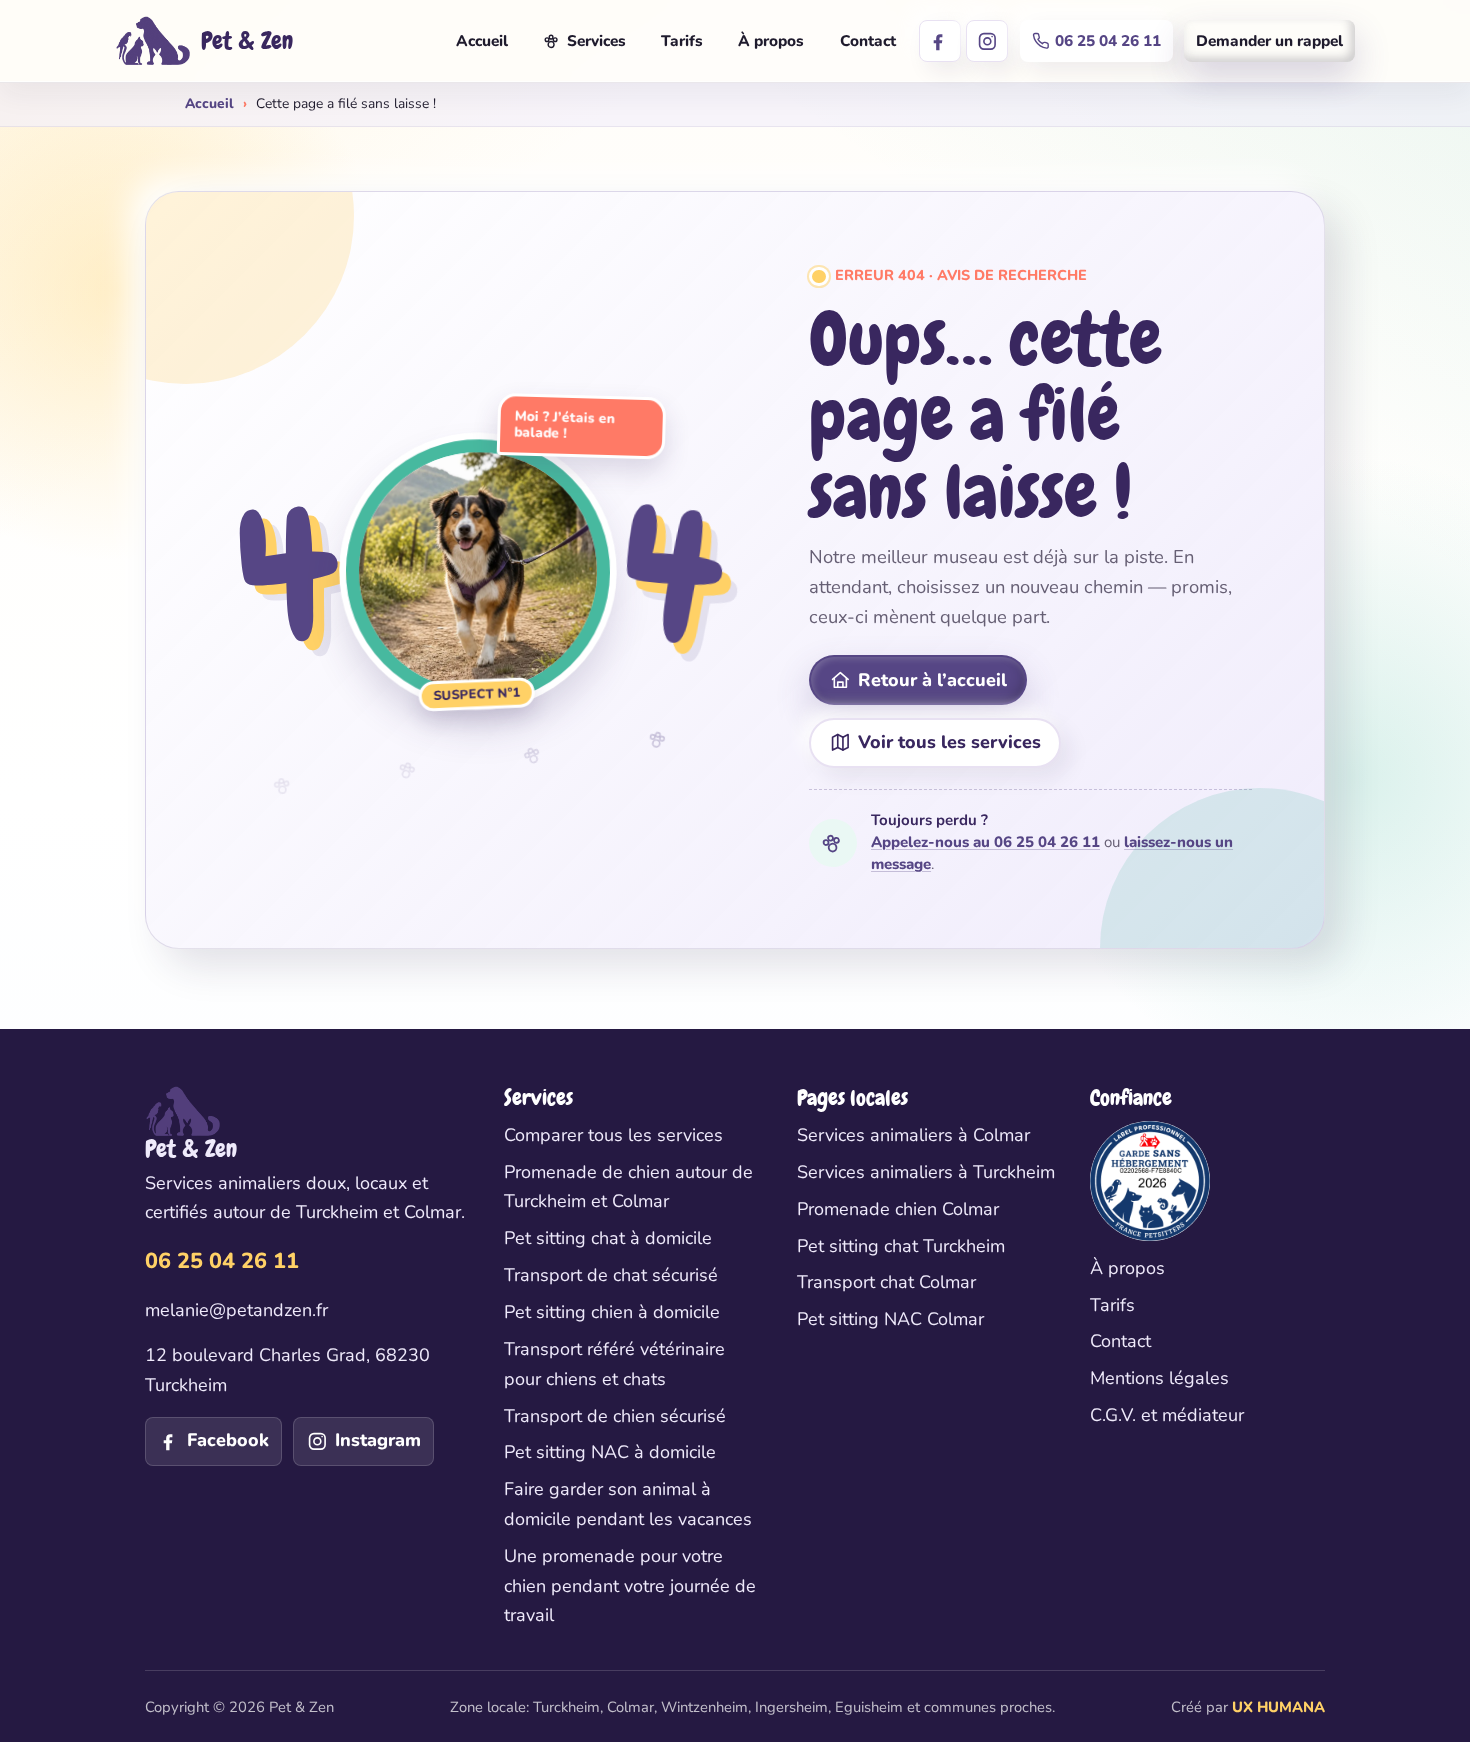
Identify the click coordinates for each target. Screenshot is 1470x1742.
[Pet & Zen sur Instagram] (987, 41)
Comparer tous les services (613, 1135)
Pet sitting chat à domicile (608, 1238)
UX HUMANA (1278, 1707)
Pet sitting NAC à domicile (610, 1452)
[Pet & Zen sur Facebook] (940, 41)
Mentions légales (1159, 1378)
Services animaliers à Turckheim (926, 1172)
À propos (771, 40)
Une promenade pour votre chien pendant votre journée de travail (630, 1585)
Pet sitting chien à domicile (612, 1312)
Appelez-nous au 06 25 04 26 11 (985, 842)
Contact (868, 40)
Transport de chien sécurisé (615, 1416)
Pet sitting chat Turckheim (901, 1246)
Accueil (482, 40)
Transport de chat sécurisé (611, 1275)
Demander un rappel (1269, 40)
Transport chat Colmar (886, 1282)
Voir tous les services (949, 742)
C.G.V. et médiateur (1167, 1415)
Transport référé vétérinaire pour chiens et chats (614, 1364)
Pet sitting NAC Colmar (890, 1319)
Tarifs (682, 40)
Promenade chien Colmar (898, 1209)
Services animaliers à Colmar (913, 1135)
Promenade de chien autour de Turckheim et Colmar (628, 1187)
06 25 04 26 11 (1108, 40)
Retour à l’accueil (932, 680)
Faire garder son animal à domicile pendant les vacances (628, 1504)
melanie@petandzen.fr (236, 1310)
